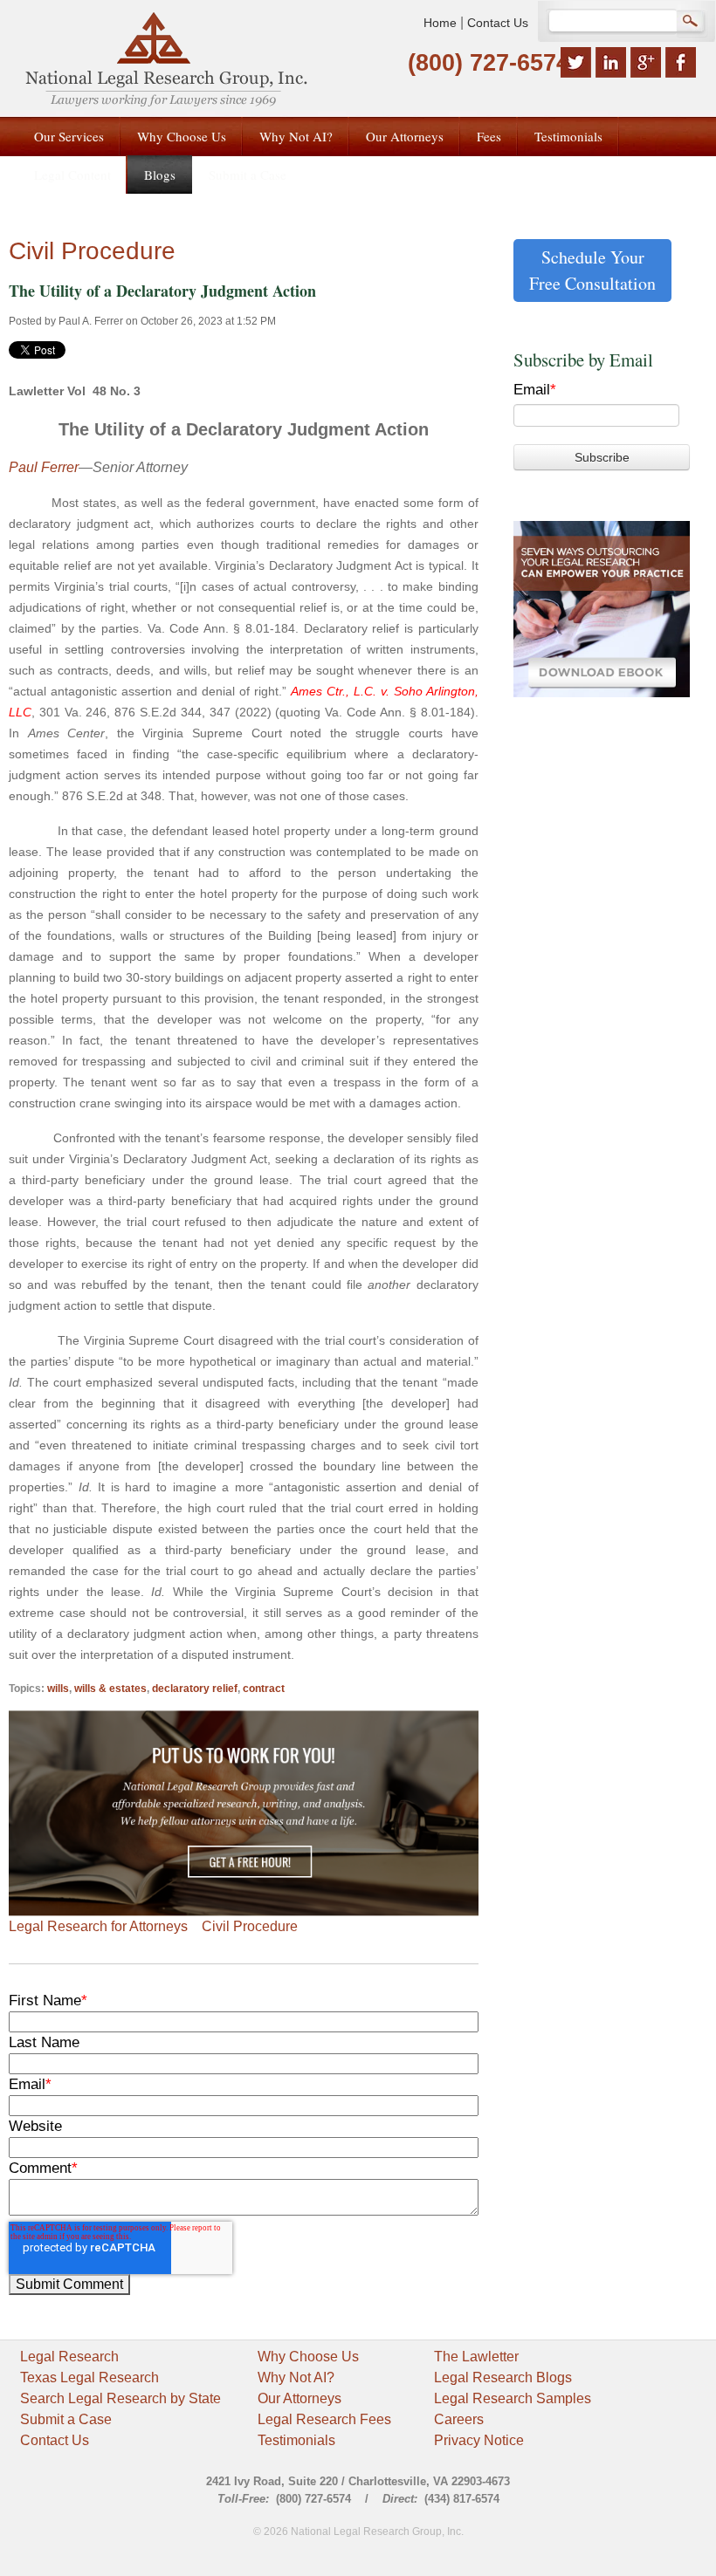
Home (440, 23)
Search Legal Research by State (120, 2398)
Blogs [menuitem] (160, 175)
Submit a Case (66, 2419)
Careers (459, 2419)
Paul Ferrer (44, 467)
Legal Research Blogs (503, 2377)
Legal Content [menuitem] (72, 175)
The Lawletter (476, 2357)
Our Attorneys (299, 2398)
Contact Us (498, 23)
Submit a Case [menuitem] (248, 175)
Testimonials (296, 2440)
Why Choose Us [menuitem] (182, 136)
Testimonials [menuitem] (568, 136)
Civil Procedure (250, 1926)
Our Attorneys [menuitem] (405, 136)
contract (264, 1689)
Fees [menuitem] (489, 136)
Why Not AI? (296, 2377)
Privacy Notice (479, 2440)
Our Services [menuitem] (69, 136)
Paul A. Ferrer (91, 321)
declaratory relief (195, 1689)
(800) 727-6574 (489, 63)
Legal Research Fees (324, 2419)
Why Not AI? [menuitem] (296, 136)
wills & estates (110, 1689)
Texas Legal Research (89, 2377)
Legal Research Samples (513, 2398)
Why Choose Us (308, 2357)
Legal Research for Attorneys (98, 1926)
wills (58, 1689)
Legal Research (69, 2357)
